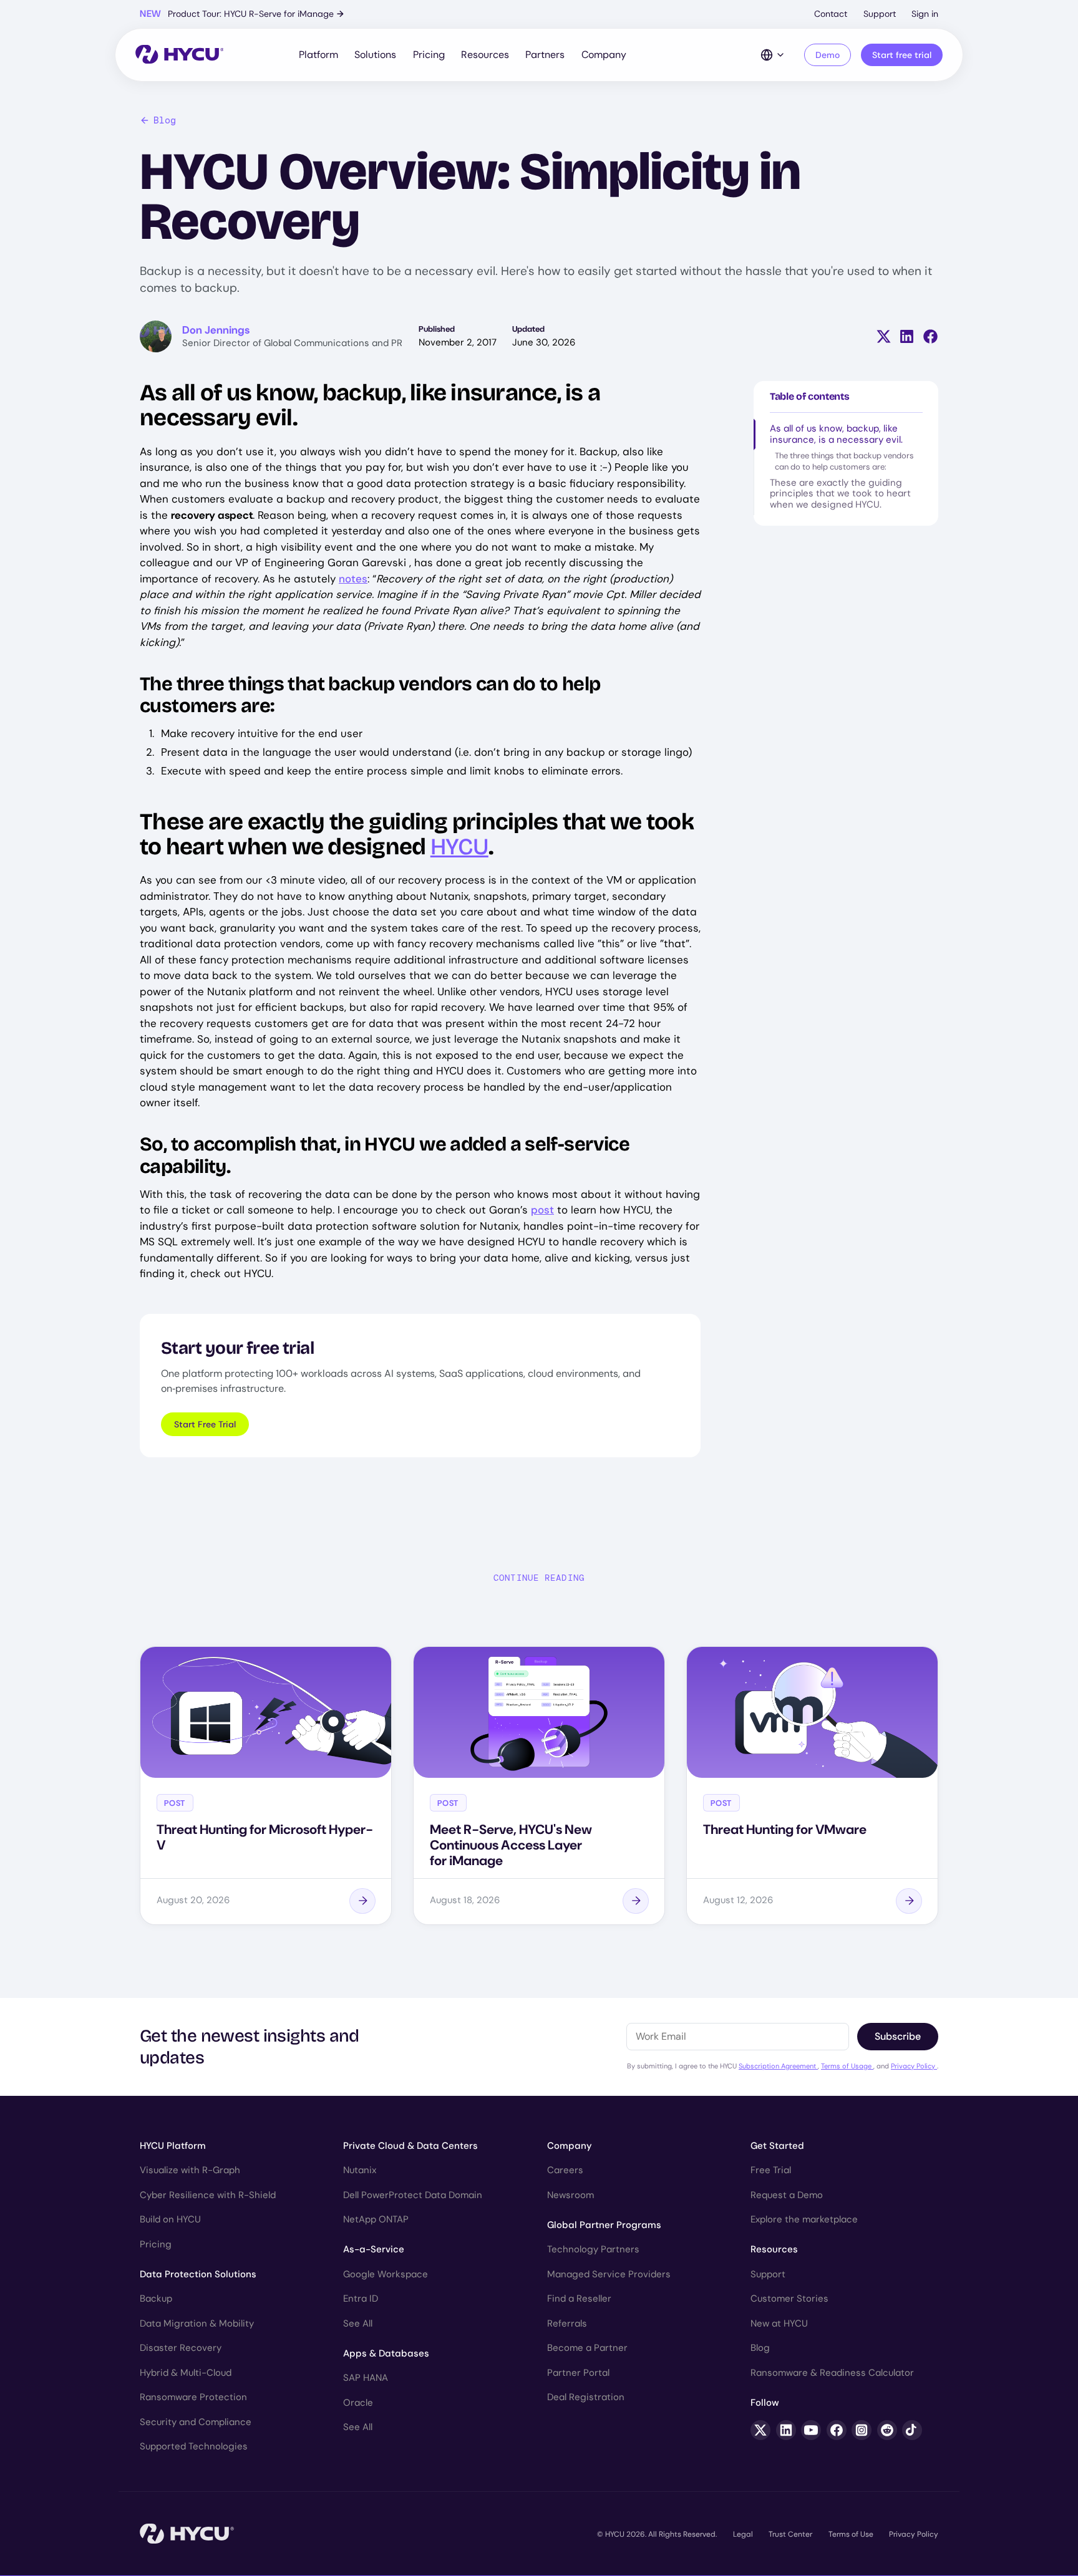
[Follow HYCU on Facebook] (837, 2430)
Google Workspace (386, 2274)
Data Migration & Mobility (197, 2323)
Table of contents (810, 396)
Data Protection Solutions (198, 2274)
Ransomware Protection (193, 2397)
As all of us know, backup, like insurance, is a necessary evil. (836, 434)
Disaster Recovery (181, 2348)
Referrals (567, 2323)
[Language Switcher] (773, 55)
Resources (485, 55)
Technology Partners (593, 2249)
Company (604, 55)
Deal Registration (586, 2397)
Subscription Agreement (778, 2066)
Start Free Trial (205, 1424)
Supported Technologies (194, 2446)
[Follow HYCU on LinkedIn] (786, 2430)
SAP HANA (366, 2378)
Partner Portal (578, 2373)
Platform (318, 55)
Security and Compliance (196, 2422)
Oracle (358, 2403)
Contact (831, 14)
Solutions (375, 55)
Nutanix (360, 2170)
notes (353, 579)
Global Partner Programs (604, 2225)
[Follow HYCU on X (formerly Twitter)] (760, 2430)
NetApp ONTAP (376, 2219)
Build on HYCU (170, 2219)
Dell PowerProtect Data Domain (413, 2195)
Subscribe (898, 2036)
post (542, 1210)
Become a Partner (587, 2348)
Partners (545, 55)
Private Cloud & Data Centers (410, 2146)
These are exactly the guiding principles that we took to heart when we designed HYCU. (840, 494)
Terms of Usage (847, 2066)
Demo (828, 55)
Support (880, 14)
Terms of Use (851, 2534)
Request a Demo (787, 2195)
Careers (565, 2170)
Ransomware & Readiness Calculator (832, 2373)
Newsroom (571, 2195)
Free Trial (771, 2170)
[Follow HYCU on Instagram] (862, 2430)
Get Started (777, 2146)
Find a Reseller (579, 2299)
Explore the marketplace (804, 2219)
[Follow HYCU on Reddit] (887, 2430)
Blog (165, 120)
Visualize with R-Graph (190, 2170)
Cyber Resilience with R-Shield (208, 2195)
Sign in (925, 14)
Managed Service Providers (609, 2274)
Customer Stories (789, 2299)
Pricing (429, 55)
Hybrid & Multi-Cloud (186, 2373)
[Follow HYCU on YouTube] (811, 2430)
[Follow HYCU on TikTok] (912, 2430)
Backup (156, 2299)
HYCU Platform (173, 2146)
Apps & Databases (386, 2353)
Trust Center (790, 2534)
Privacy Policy (914, 2066)
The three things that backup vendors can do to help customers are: (844, 461)
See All (358, 2323)
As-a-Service (374, 2249)
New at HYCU (779, 2323)
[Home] (179, 55)
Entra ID (361, 2299)
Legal (743, 2534)
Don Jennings (216, 330)
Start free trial (902, 55)
